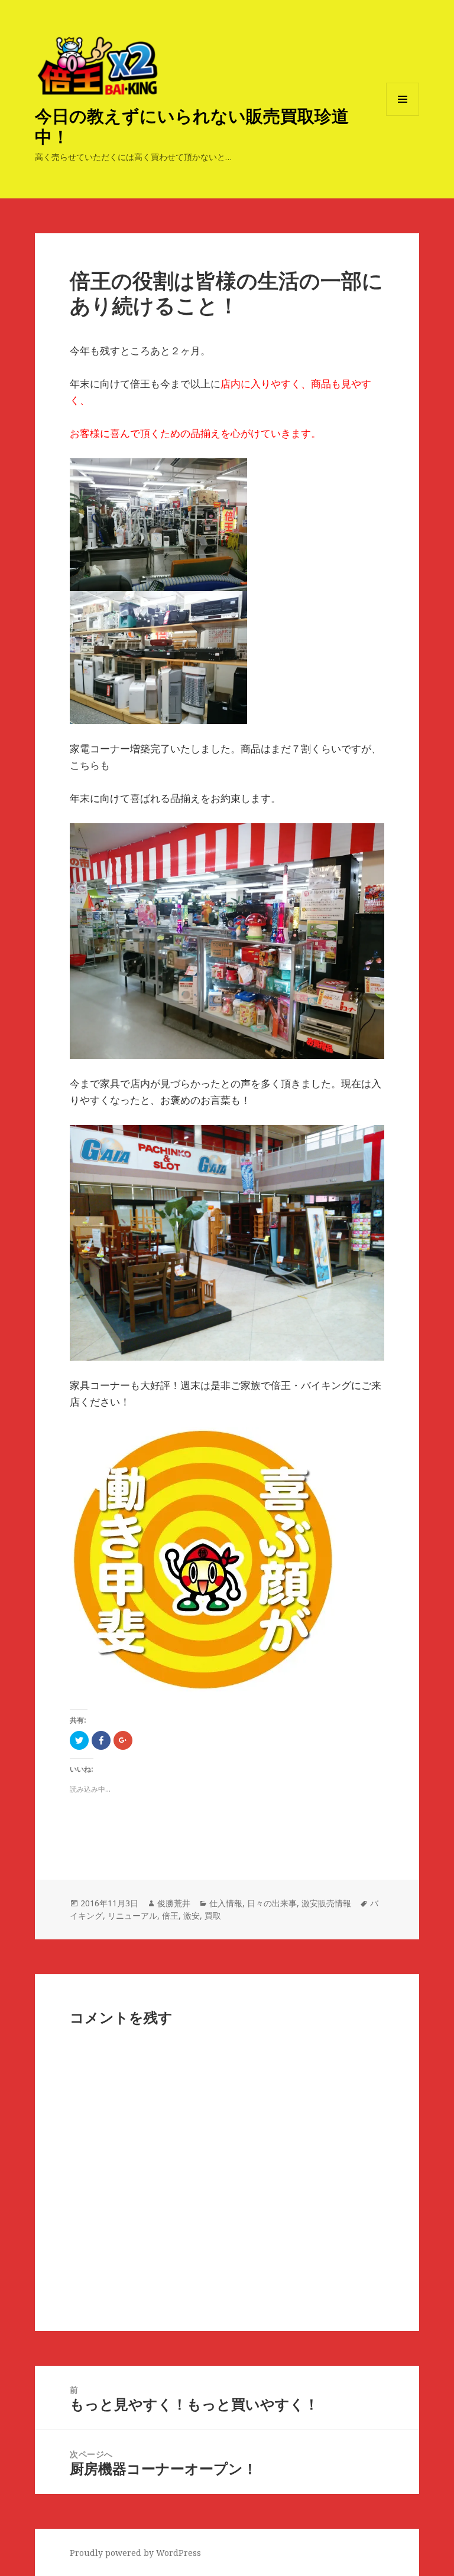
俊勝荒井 (174, 1903)
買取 (213, 1915)
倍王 (170, 1915)
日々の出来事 (272, 1903)
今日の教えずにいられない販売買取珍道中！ (192, 126)
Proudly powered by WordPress (135, 2553)
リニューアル (132, 1915)
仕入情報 (226, 1903)
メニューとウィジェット (403, 115)
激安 (192, 1915)
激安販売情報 (326, 1903)
